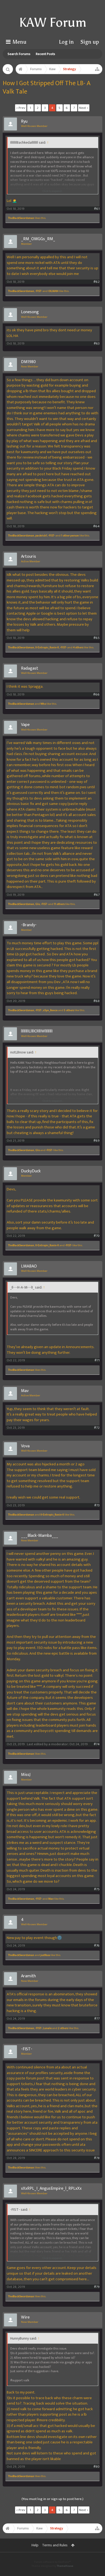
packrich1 (41, 536)
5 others (69, 1010)
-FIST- (39, 291)
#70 (97, 1236)
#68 (97, 1001)
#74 (97, 1744)
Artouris (29, 557)
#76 (97, 1946)
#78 (97, 2158)
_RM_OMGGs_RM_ (38, 239)
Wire (25, 2317)
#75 (97, 1889)
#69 (97, 1141)
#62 (97, 282)
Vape (25, 725)
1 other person (70, 536)
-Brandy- (29, 925)
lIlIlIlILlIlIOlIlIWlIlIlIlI (37, 1031)
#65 (97, 638)
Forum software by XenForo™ (52, 2562)
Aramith (28, 1976)
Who (43, 704)
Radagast (30, 669)
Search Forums (19, 54)
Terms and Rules (55, 2545)
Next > (84, 108)
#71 (97, 1360)
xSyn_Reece (50, 1010)
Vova (25, 1446)
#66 (96, 695)
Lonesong (30, 312)
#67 (97, 895)
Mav (25, 1391)
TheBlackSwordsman (21, 218)
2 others (63, 2028)
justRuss (45, 1955)
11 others (59, 904)
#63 (97, 344)
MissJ (26, 1775)
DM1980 (28, 362)
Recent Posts (45, 54)
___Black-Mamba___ (40, 1536)
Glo (38, 904)
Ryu (24, 122)
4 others (78, 648)
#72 (97, 1428)
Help (35, 2545)
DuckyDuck (31, 1171)
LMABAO (29, 1266)
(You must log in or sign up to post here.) (52, 2499)
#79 (97, 2287)
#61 (97, 209)
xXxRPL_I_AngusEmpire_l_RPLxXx (51, 2189)
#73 (97, 1505)
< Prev (21, 108)
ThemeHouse (65, 2566)
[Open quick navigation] (97, 69)
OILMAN (53, 291)
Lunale (47, 2028)
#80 (97, 2467)
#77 (97, 2019)
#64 (96, 526)
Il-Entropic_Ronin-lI (47, 648)
